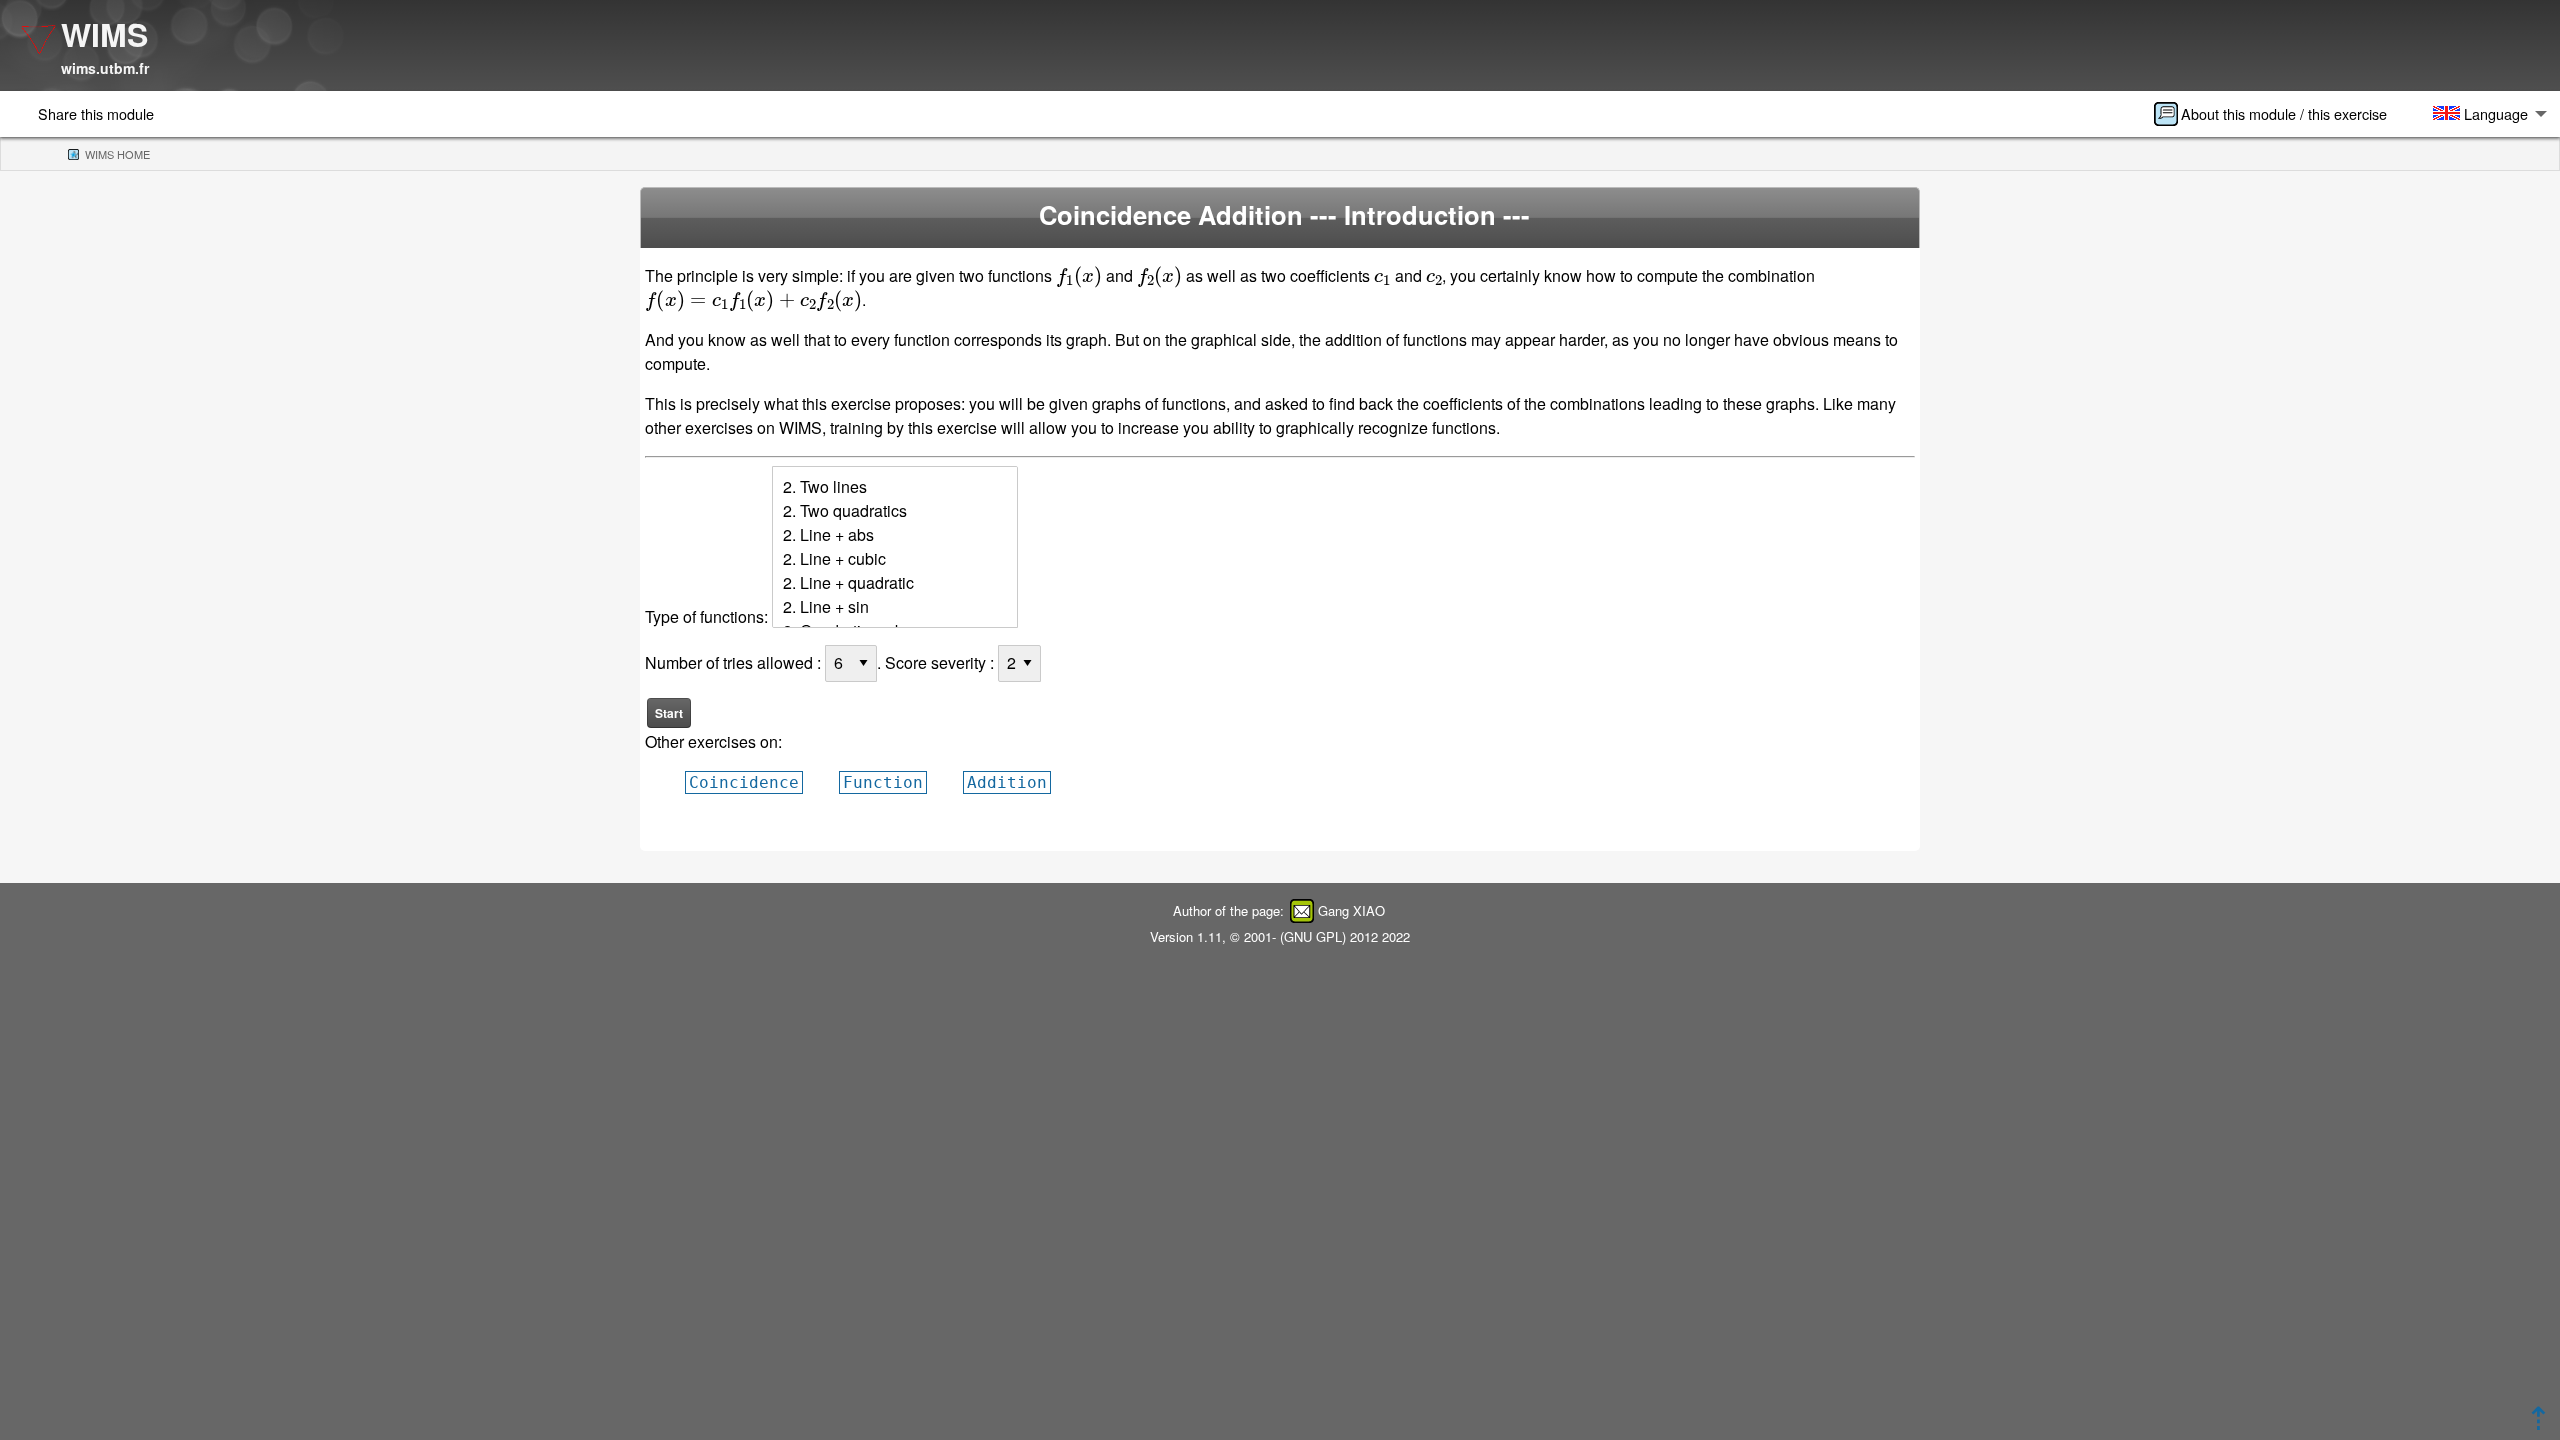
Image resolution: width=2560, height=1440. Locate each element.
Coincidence (744, 782)
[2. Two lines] (895, 487)
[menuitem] (2277, 114)
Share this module (96, 113)
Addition (1007, 782)
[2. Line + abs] (895, 535)
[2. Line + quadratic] (895, 583)
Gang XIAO (1351, 910)
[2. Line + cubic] (895, 559)
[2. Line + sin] (895, 607)
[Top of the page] (2538, 1423)
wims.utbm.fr (105, 68)
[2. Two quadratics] (895, 511)
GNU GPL (1313, 936)
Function (883, 782)
